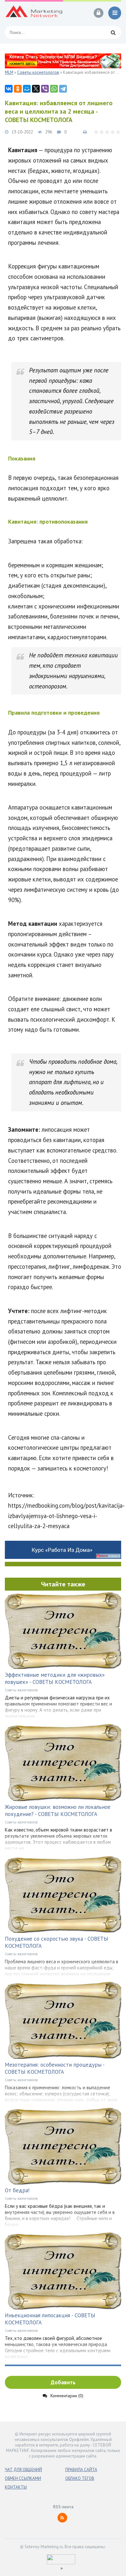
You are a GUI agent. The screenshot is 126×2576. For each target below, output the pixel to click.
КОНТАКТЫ (16, 2487)
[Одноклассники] (18, 89)
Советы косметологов (21, 1690)
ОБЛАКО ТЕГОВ (80, 2478)
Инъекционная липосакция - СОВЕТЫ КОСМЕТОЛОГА (50, 2319)
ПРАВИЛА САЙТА (81, 2470)
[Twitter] (36, 89)
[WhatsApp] (54, 89)
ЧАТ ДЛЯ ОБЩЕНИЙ (23, 2470)
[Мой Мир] (27, 89)
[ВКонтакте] (9, 89)
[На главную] (34, 13)
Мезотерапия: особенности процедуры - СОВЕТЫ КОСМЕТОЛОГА (55, 2068)
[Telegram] (63, 89)
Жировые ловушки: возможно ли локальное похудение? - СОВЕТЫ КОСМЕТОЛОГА (58, 1810)
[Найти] (113, 32)
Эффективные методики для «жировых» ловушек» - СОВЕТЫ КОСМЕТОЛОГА (55, 1678)
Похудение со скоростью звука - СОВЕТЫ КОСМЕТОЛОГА (57, 1942)
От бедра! (17, 2190)
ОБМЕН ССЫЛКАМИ (23, 2478)
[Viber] (45, 89)
